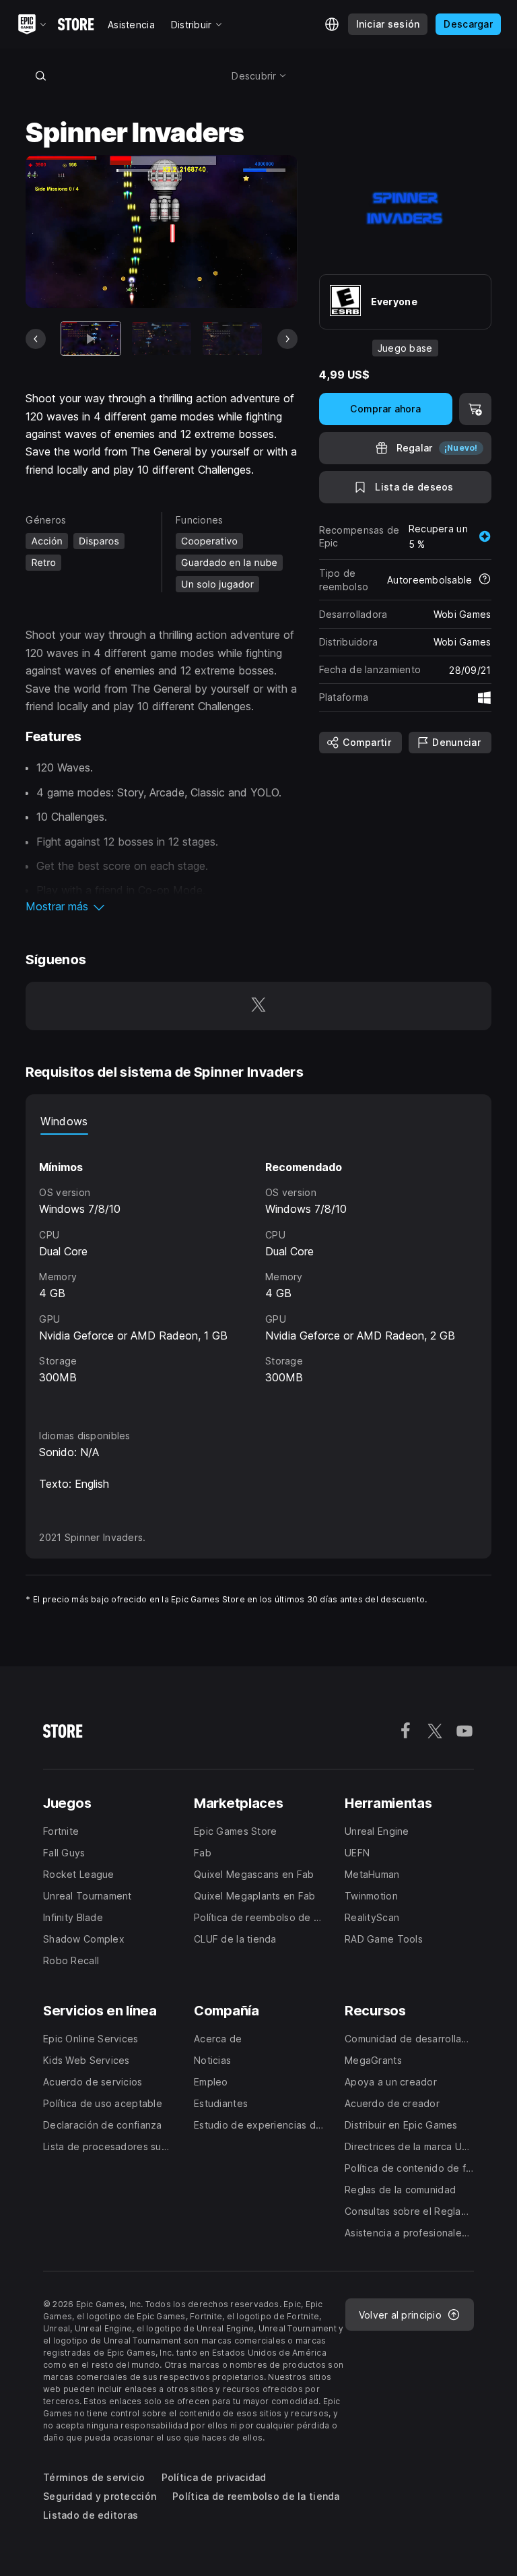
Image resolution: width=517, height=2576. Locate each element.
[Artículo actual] (91, 339)
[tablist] (258, 1121)
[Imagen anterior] (36, 339)
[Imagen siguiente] (287, 339)
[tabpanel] (258, 1269)
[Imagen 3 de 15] (232, 339)
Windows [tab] (64, 1121)
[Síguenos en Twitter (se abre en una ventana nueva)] (258, 1006)
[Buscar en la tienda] (40, 75)
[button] (161, 906)
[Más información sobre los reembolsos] (485, 580)
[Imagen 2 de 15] (162, 339)
